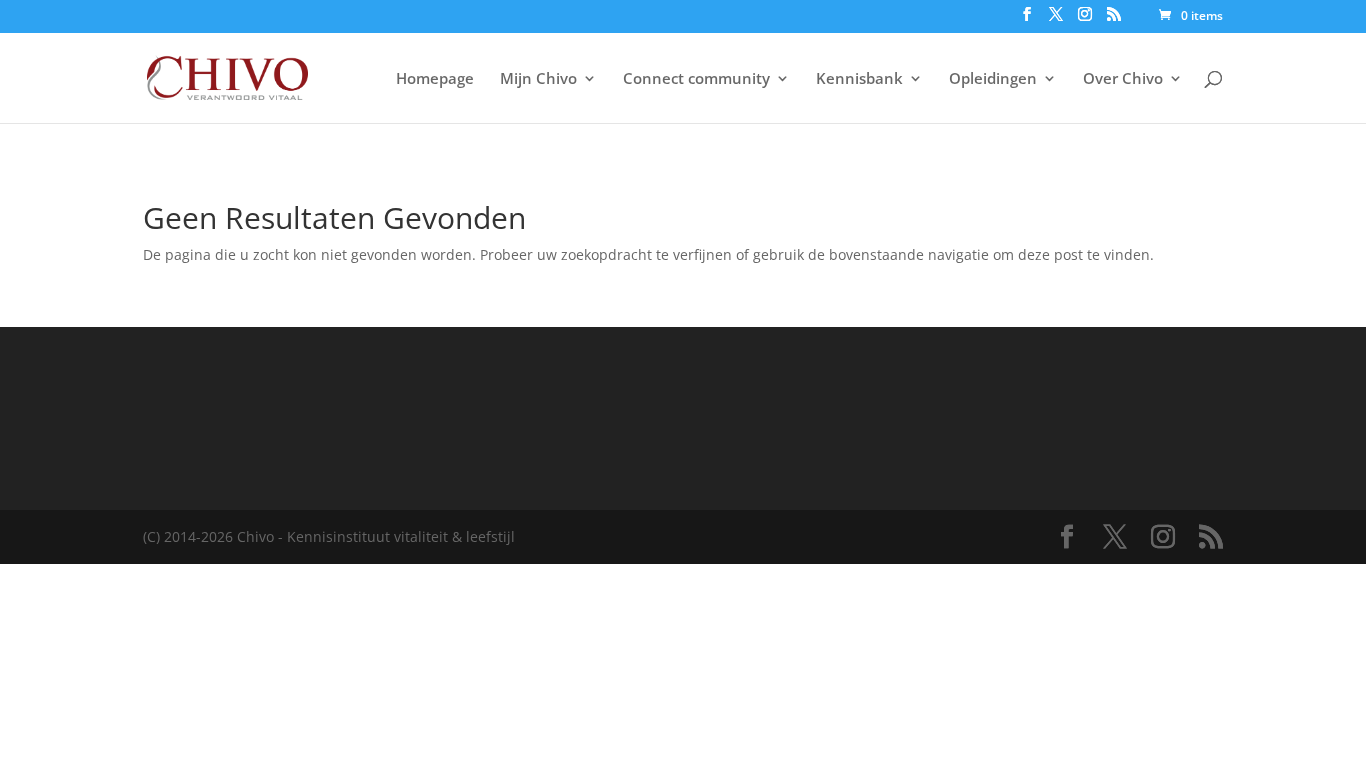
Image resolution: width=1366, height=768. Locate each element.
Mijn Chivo (538, 79)
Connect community (696, 79)
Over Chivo (1123, 79)
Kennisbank (859, 79)
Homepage (435, 79)
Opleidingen (993, 79)
